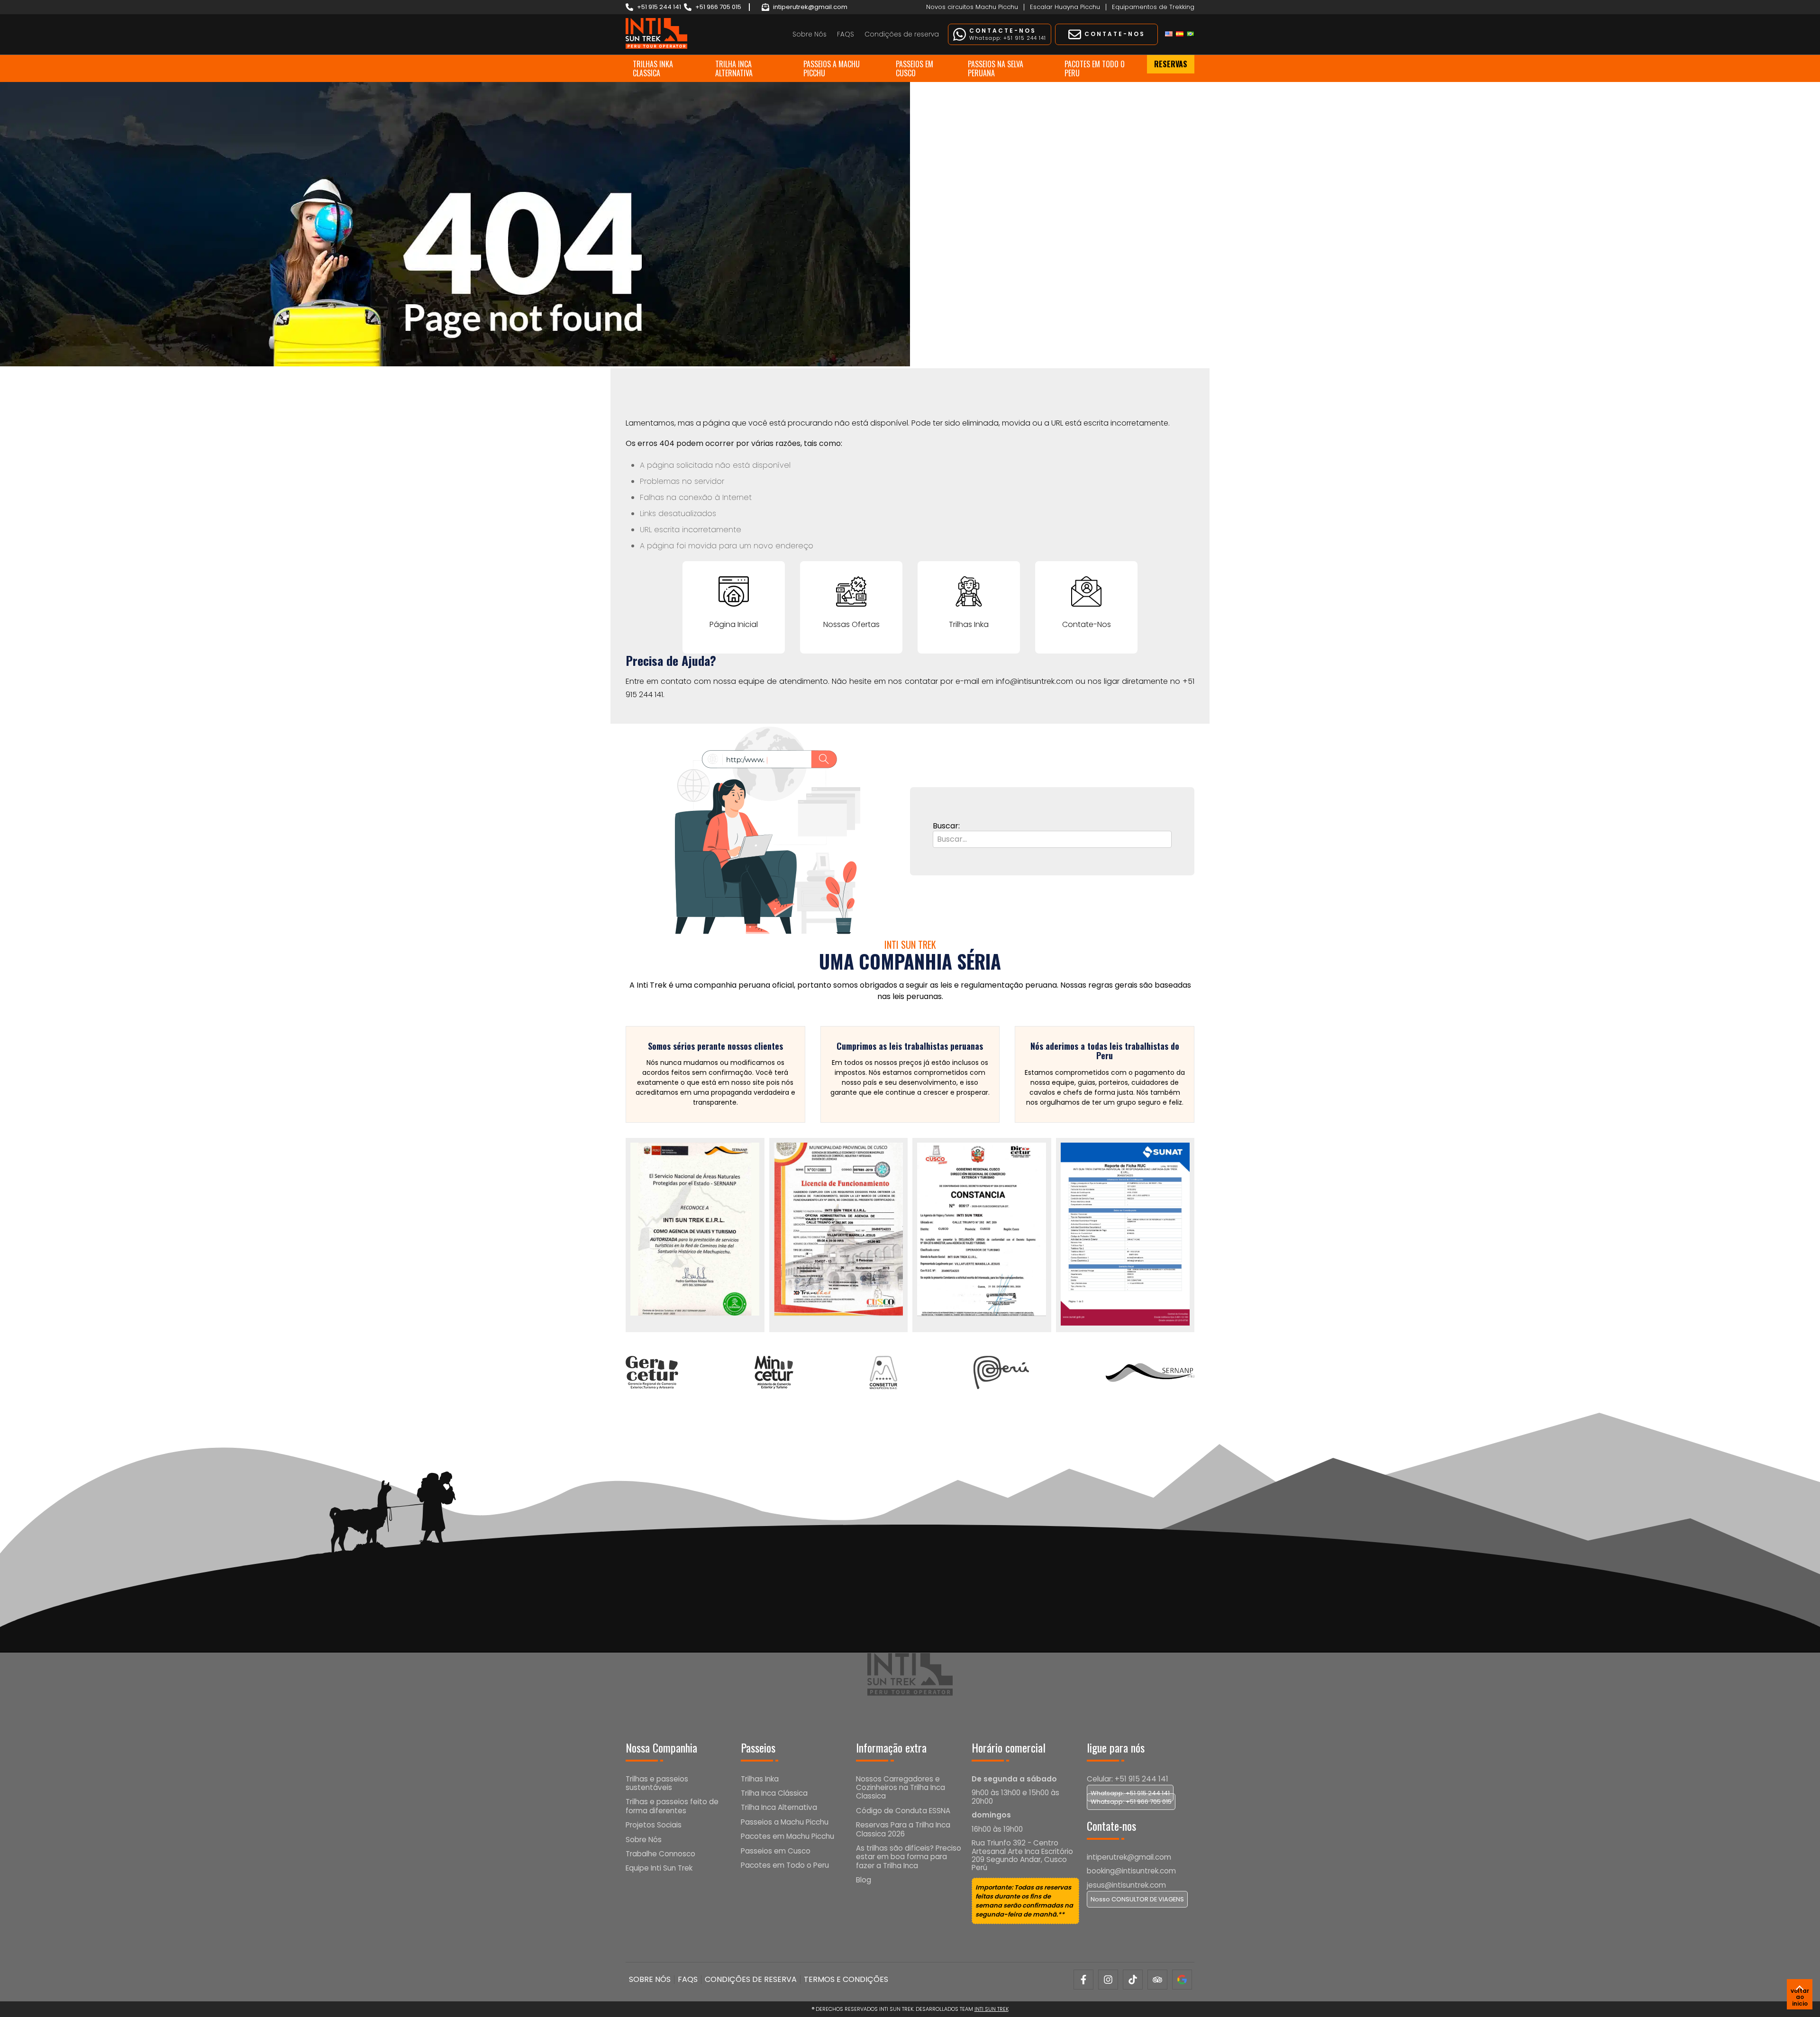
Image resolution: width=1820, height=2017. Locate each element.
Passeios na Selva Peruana (996, 68)
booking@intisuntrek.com (1131, 1871)
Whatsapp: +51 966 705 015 (1131, 1802)
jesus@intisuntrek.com (1126, 1885)
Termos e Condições (846, 1979)
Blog (864, 1880)
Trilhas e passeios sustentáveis (657, 1783)
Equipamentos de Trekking (1153, 7)
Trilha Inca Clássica (774, 1793)
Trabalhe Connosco (660, 1854)
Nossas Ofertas (851, 624)
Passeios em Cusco (915, 68)
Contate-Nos (1087, 624)
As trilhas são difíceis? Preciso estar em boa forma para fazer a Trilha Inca (909, 1857)
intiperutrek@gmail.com (810, 7)
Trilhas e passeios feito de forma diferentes (672, 1806)
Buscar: (946, 826)
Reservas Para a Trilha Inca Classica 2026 (903, 1829)
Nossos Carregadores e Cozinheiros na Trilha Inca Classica (901, 1788)
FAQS (846, 34)
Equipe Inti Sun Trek (659, 1868)
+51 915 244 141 (659, 7)
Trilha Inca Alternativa (734, 68)
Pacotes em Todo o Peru (1095, 68)
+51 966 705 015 (718, 7)
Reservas (1171, 64)
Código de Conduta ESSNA (903, 1811)
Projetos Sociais (654, 1825)
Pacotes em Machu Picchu (787, 1836)
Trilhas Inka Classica (653, 68)
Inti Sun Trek (992, 2009)
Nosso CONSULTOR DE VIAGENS (1137, 1899)
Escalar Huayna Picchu (1065, 7)
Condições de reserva (902, 34)
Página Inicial (734, 624)
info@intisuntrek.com (1034, 681)
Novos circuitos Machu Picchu (972, 7)
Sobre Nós (810, 34)
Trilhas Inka (969, 624)
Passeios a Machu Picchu (832, 68)
